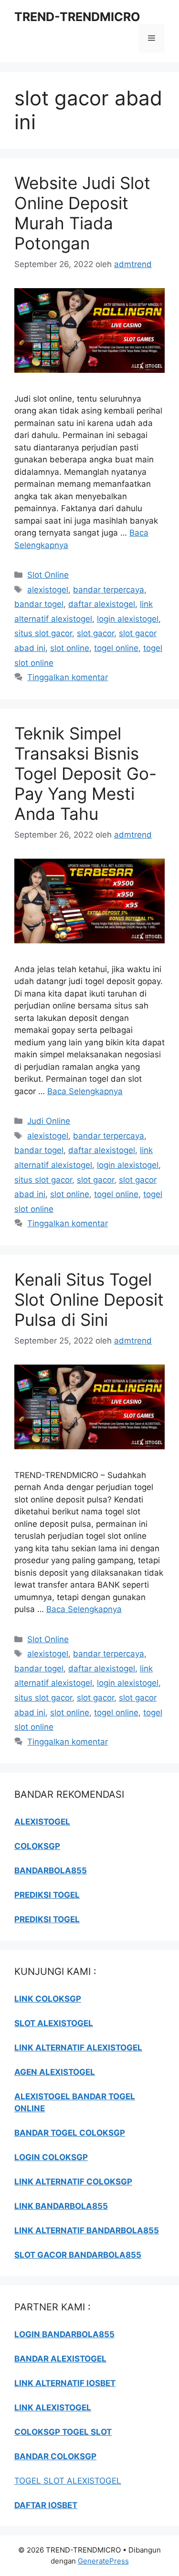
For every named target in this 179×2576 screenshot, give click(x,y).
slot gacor (95, 633)
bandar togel (39, 604)
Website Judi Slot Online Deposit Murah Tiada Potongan (82, 213)
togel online (116, 648)
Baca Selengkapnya (85, 1091)
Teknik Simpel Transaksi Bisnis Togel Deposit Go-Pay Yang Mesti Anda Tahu (85, 773)
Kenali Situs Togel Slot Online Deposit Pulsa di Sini (89, 1299)
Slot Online (48, 575)
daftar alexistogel (102, 604)
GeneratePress (103, 2561)
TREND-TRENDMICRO (77, 17)
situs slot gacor (43, 633)
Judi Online (49, 1121)
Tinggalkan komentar (68, 677)
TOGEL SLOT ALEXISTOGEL (68, 2481)
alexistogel (48, 590)
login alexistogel (128, 619)
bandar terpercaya (109, 590)
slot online (70, 648)
